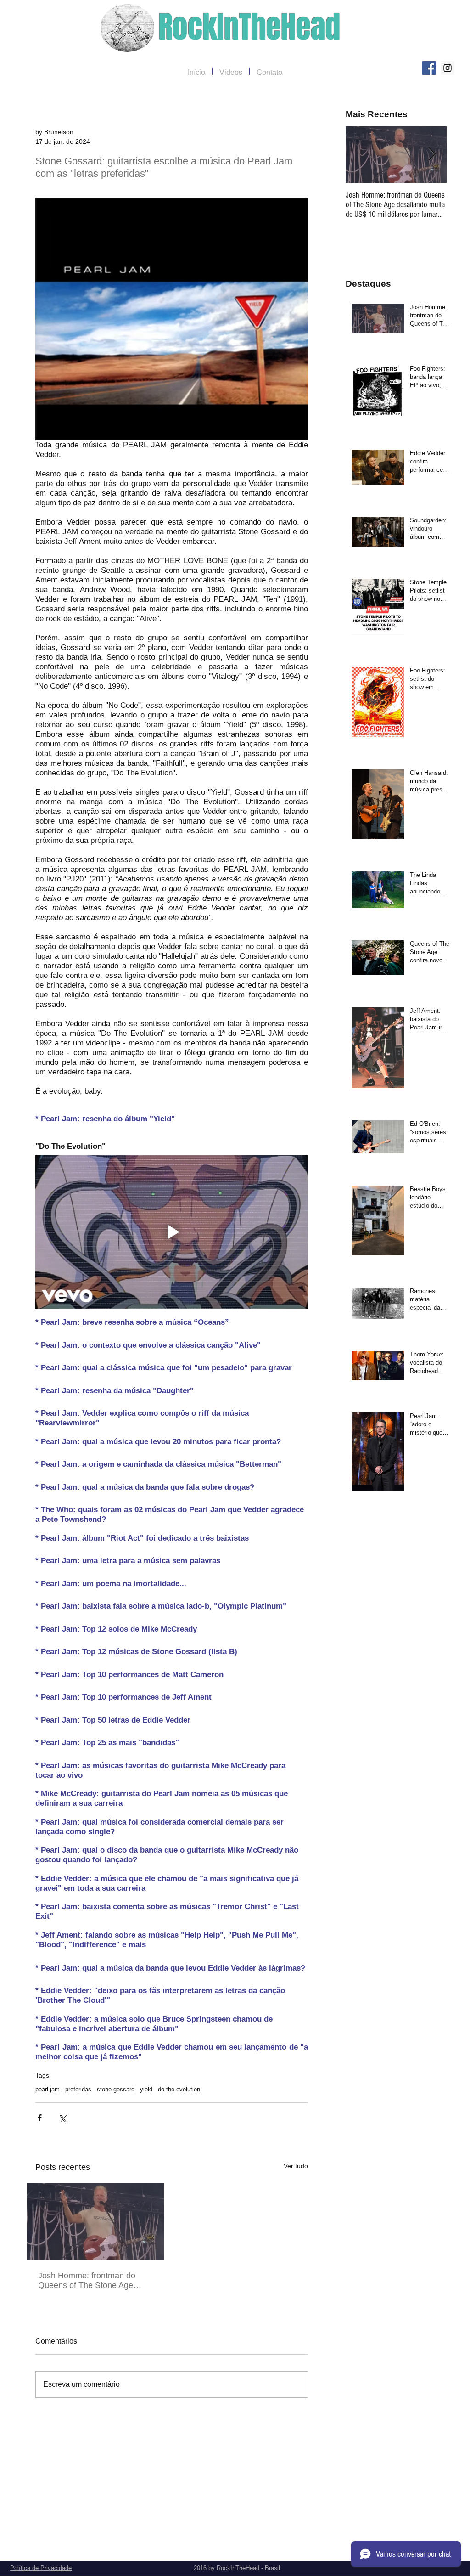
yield (146, 2089)
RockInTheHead (249, 27)
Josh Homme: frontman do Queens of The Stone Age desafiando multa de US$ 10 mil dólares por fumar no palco (94, 2281)
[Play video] (172, 1232)
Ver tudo (296, 2166)
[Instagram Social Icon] (448, 68)
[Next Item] (432, 155)
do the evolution (179, 2089)
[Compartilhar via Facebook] (40, 2118)
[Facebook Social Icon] (429, 68)
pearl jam (48, 2089)
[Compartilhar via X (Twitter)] (62, 2118)
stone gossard (116, 2089)
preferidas (78, 2089)
